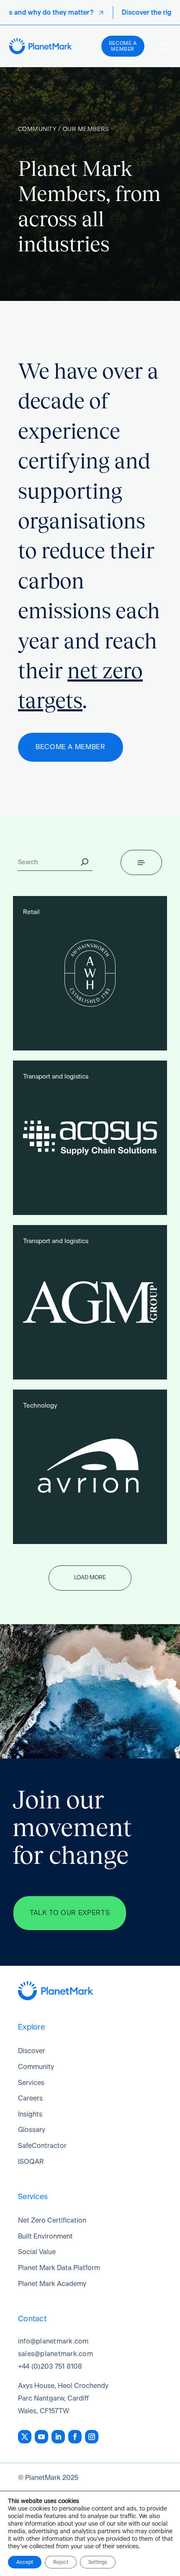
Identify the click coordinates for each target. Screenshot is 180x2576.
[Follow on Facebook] (75, 2437)
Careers (30, 2098)
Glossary (32, 2130)
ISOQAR (31, 2162)
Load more (90, 1578)
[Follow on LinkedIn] (58, 2437)
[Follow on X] (25, 2437)
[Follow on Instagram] (92, 2437)
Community (36, 2067)
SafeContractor (42, 2146)
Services (31, 2083)
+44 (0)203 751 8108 (50, 2367)
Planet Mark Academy (52, 2284)
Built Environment (45, 2236)
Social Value (37, 2252)
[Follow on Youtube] (41, 2437)
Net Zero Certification (52, 2221)
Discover (32, 2051)
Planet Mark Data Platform (59, 2268)
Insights (30, 2114)
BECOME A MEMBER (71, 747)
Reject (61, 2562)
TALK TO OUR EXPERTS (70, 1913)
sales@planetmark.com (55, 2354)
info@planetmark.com (53, 2341)
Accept (25, 2562)
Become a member (123, 46)
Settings (98, 2562)
